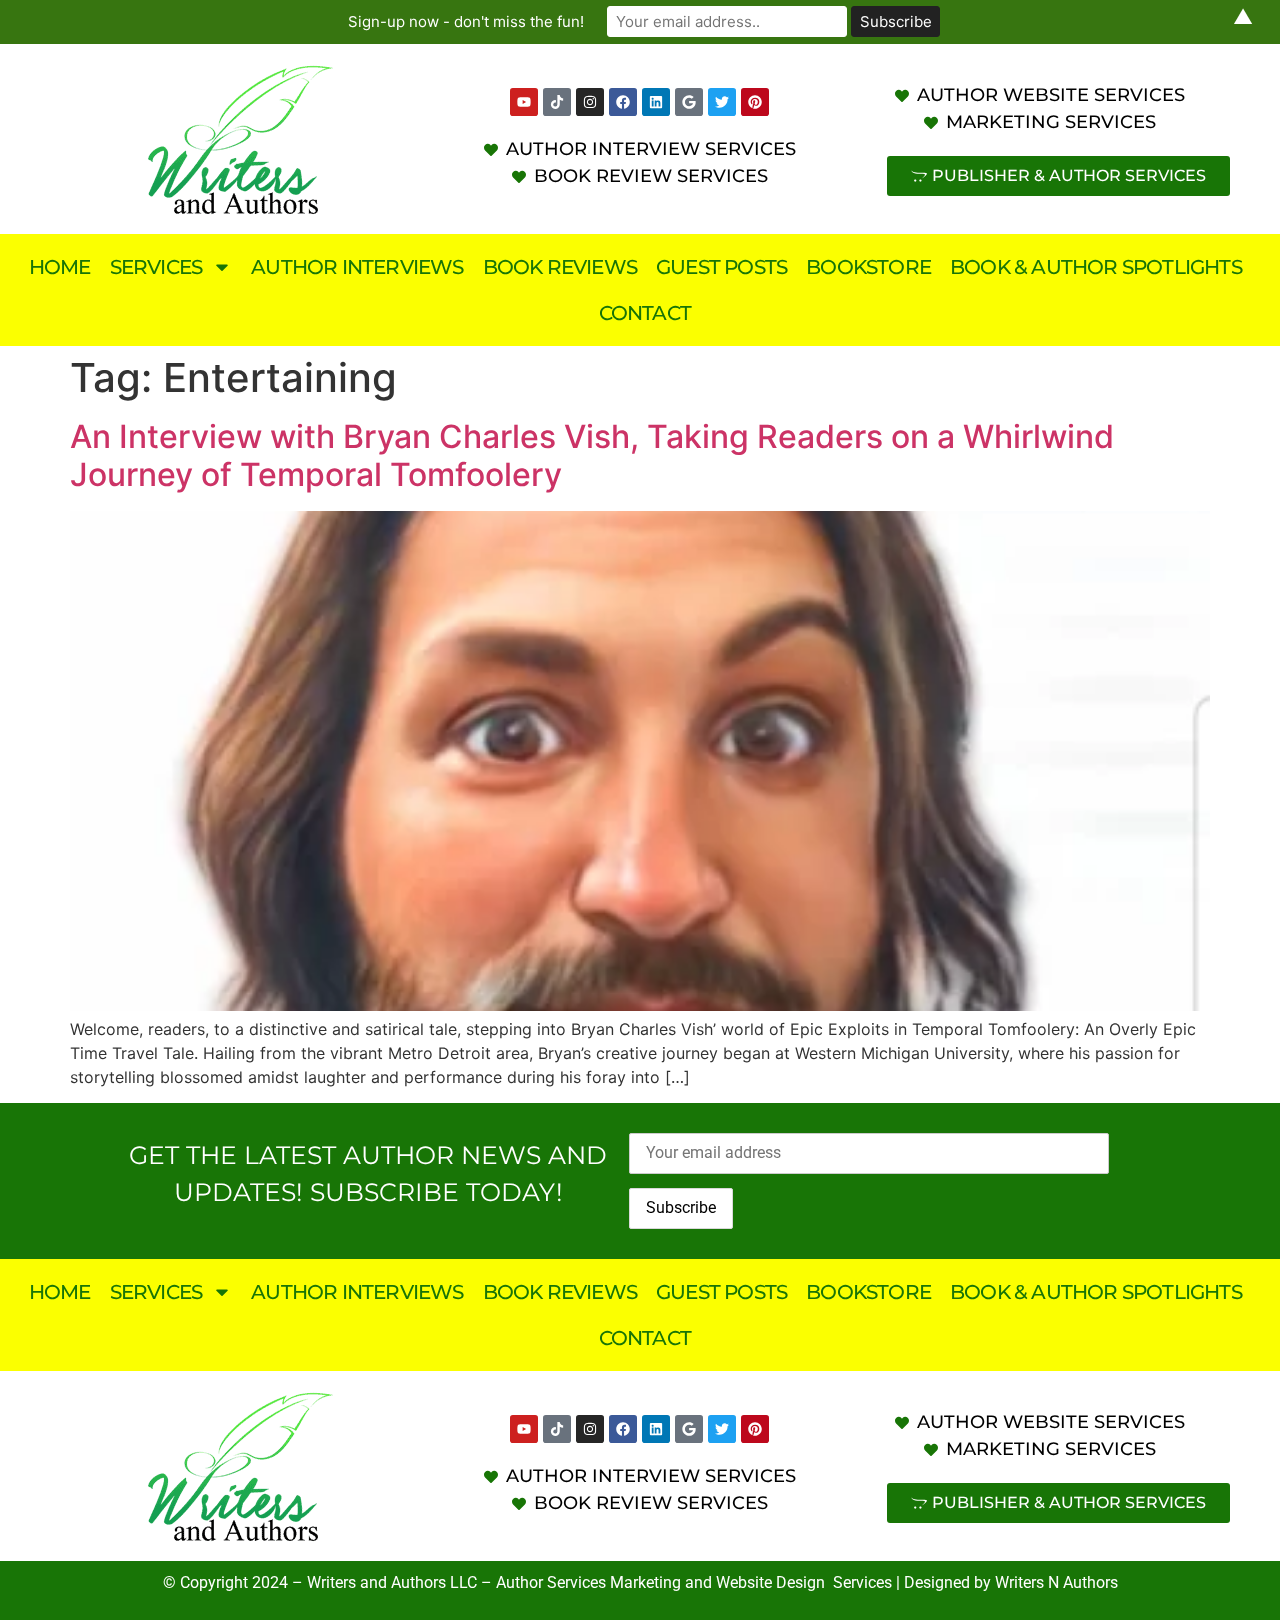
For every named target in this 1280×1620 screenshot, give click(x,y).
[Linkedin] (656, 102)
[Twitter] (722, 102)
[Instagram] (590, 102)
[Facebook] (623, 102)
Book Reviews (560, 267)
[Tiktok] (557, 102)
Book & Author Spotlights (1096, 267)
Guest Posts (721, 267)
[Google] (689, 102)
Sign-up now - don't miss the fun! (466, 21)
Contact (645, 313)
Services (156, 267)
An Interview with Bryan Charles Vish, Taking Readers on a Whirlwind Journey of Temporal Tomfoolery (592, 455)
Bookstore (868, 267)
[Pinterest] (755, 102)
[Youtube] (524, 102)
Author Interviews (357, 267)
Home (60, 267)
